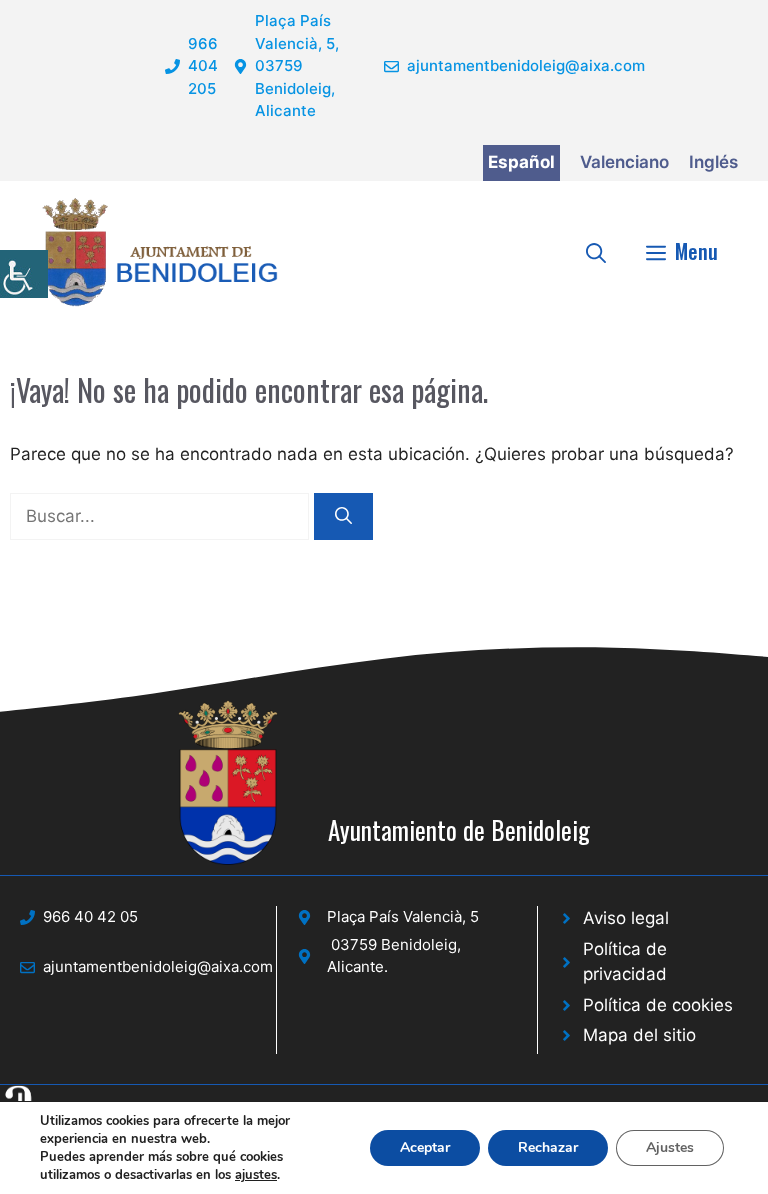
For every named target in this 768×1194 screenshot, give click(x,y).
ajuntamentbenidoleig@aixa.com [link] (526, 65)
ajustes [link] (256, 1175)
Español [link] (521, 162)
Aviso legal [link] (626, 918)
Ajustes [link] (670, 1147)
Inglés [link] (713, 162)
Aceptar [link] (425, 1147)
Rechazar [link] (548, 1147)
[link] (24, 274)
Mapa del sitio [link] (639, 1035)
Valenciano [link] (624, 162)
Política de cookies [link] (658, 1005)
